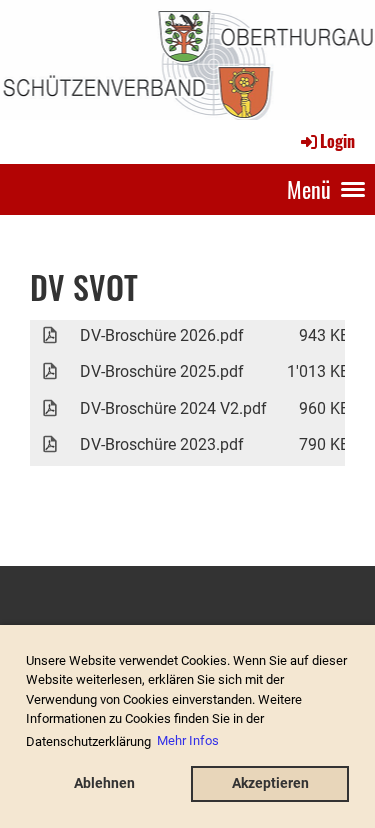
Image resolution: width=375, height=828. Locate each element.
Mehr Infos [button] (188, 740)
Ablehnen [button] (104, 783)
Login (337, 141)
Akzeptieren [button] (270, 783)
